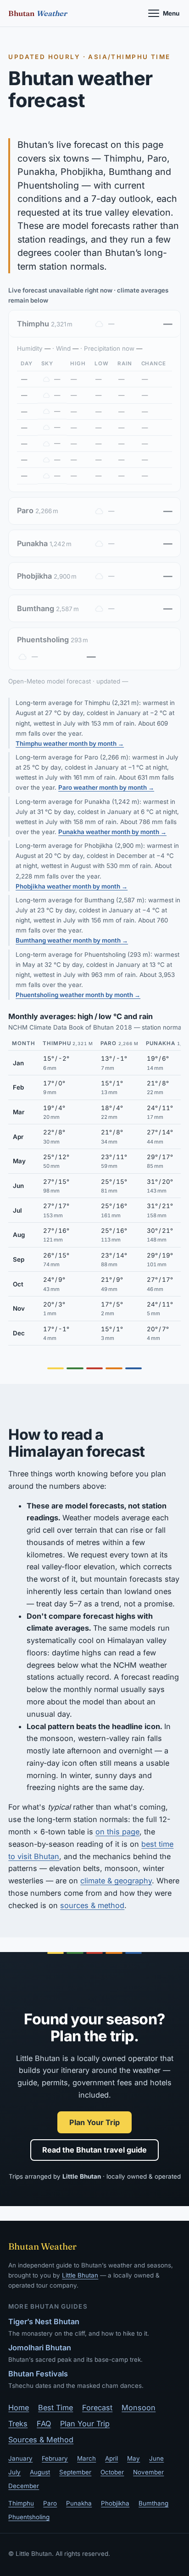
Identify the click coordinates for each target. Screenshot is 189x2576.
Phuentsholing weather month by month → (78, 995)
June (156, 2458)
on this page (117, 1832)
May (133, 2458)
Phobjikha (115, 2503)
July (14, 2472)
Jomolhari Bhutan (40, 2348)
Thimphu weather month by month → (70, 743)
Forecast (97, 2408)
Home (19, 2408)
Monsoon (139, 2408)
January (20, 2458)
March (86, 2458)
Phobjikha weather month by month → (72, 886)
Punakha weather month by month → (112, 832)
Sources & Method (41, 2440)
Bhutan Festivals (38, 2374)
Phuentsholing (29, 2517)
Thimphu (21, 2503)
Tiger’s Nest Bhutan (44, 2321)
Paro (50, 2503)
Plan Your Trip (94, 2122)
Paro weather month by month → (106, 787)
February (55, 2458)
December (24, 2486)
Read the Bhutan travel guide (94, 2150)
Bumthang (153, 2503)
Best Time (56, 2408)
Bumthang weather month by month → (72, 940)
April (111, 2458)
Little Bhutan (80, 2275)
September (75, 2472)
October (112, 2472)
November (148, 2472)
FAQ (44, 2424)
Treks (18, 2424)
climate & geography (116, 1881)
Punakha (79, 2503)
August (40, 2472)
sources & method (92, 1905)
